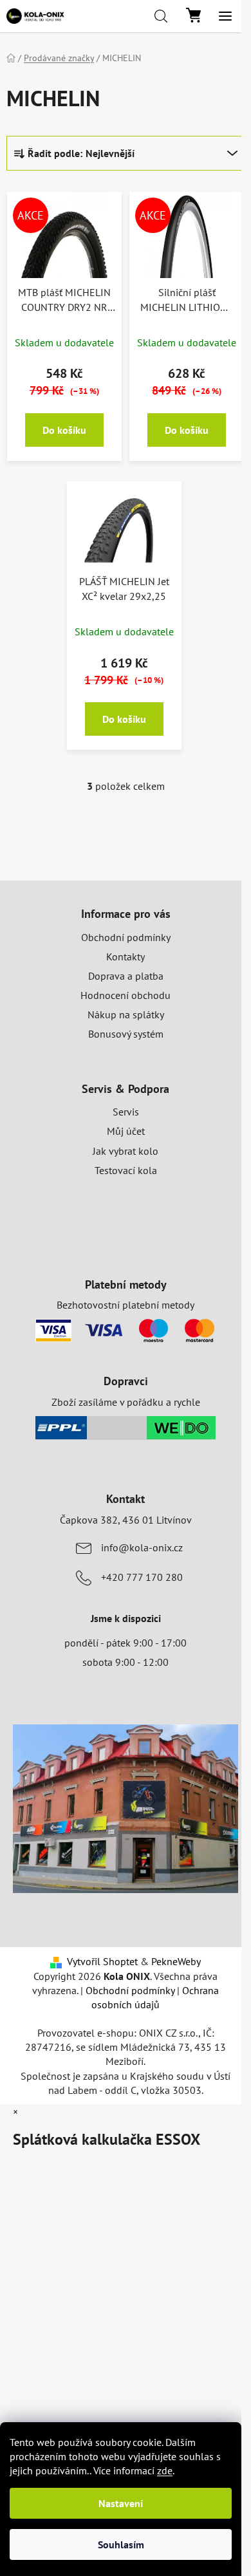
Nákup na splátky (126, 1014)
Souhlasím (121, 2544)
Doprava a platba (126, 976)
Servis (126, 1112)
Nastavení (121, 2503)
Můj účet (126, 1131)
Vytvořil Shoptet (102, 1961)
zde (165, 2470)
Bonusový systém (126, 1034)
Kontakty (126, 957)
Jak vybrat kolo (126, 1151)
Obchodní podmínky (126, 937)
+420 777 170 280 (142, 1577)
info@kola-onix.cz (142, 1547)
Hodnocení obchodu (126, 995)
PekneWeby (176, 1961)
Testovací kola (126, 1170)
